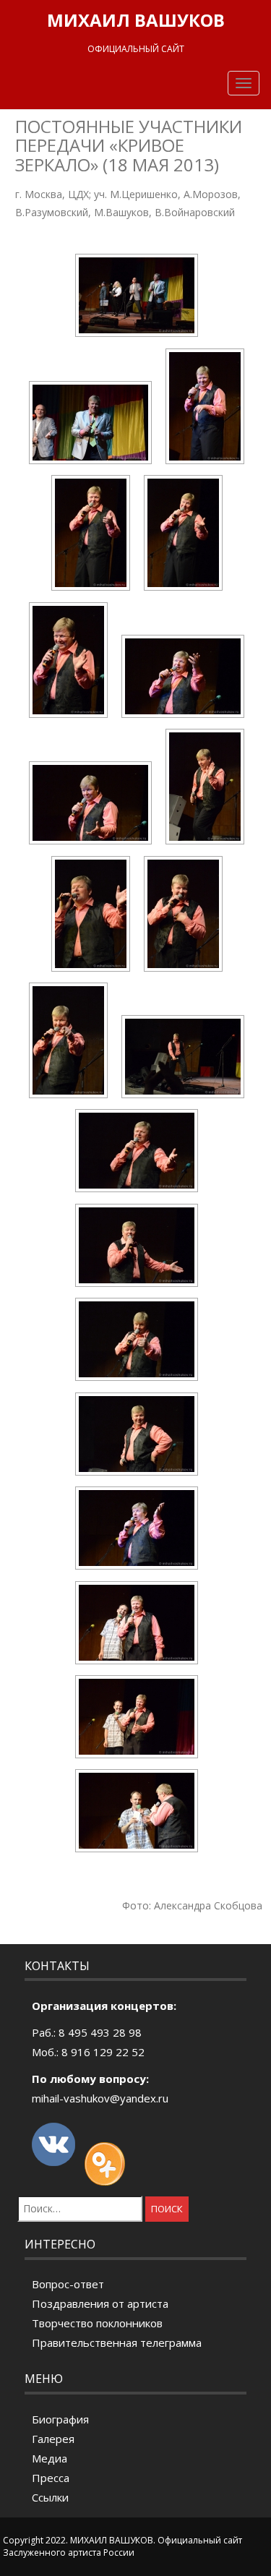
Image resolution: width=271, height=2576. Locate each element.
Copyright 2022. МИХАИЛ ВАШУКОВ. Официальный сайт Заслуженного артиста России (122, 2546)
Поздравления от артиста (100, 2303)
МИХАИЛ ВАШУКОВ (136, 20)
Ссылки (50, 2497)
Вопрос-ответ (68, 2284)
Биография (60, 2419)
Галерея (53, 2439)
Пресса (51, 2478)
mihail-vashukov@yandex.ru (100, 2098)
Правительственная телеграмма (117, 2342)
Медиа (50, 2458)
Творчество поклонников (97, 2323)
